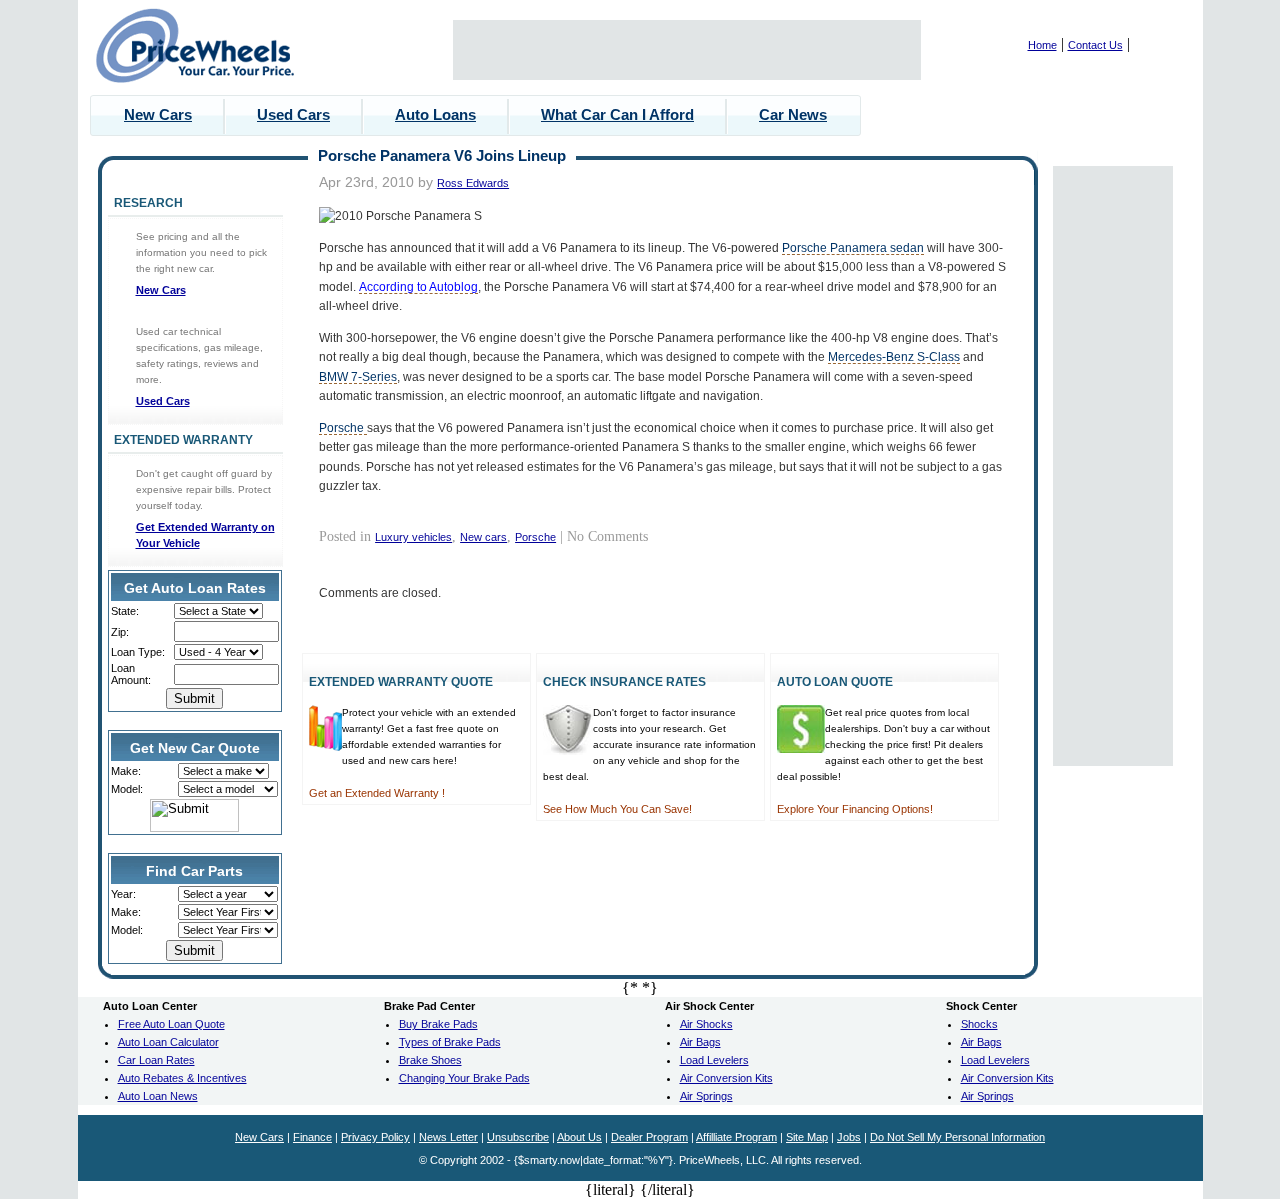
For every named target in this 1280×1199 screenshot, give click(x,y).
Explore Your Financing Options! (855, 809)
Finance (312, 1137)
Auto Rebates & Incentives (182, 1078)
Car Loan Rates (156, 1060)
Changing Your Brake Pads (464, 1078)
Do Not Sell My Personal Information (957, 1137)
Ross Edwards (473, 183)
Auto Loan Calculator (168, 1042)
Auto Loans (435, 114)
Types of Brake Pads (450, 1042)
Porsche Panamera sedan (853, 247)
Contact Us (1095, 45)
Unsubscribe (518, 1137)
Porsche (343, 427)
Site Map (807, 1137)
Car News (793, 114)
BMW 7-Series (358, 376)
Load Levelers (714, 1060)
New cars (483, 537)
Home (1042, 45)
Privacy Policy (375, 1137)
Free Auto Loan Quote (171, 1024)
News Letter (448, 1137)
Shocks (979, 1024)
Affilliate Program (736, 1137)
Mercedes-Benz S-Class (894, 356)
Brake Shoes (430, 1060)
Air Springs (706, 1096)
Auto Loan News (158, 1096)
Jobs (849, 1137)
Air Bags (700, 1042)
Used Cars (293, 114)
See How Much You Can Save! (617, 809)
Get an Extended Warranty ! (377, 793)
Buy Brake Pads (438, 1024)
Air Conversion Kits (726, 1078)
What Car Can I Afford (617, 114)
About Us (579, 1137)
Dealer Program (649, 1137)
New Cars (158, 114)
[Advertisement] (687, 50)
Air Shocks (706, 1024)
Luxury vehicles (413, 537)
